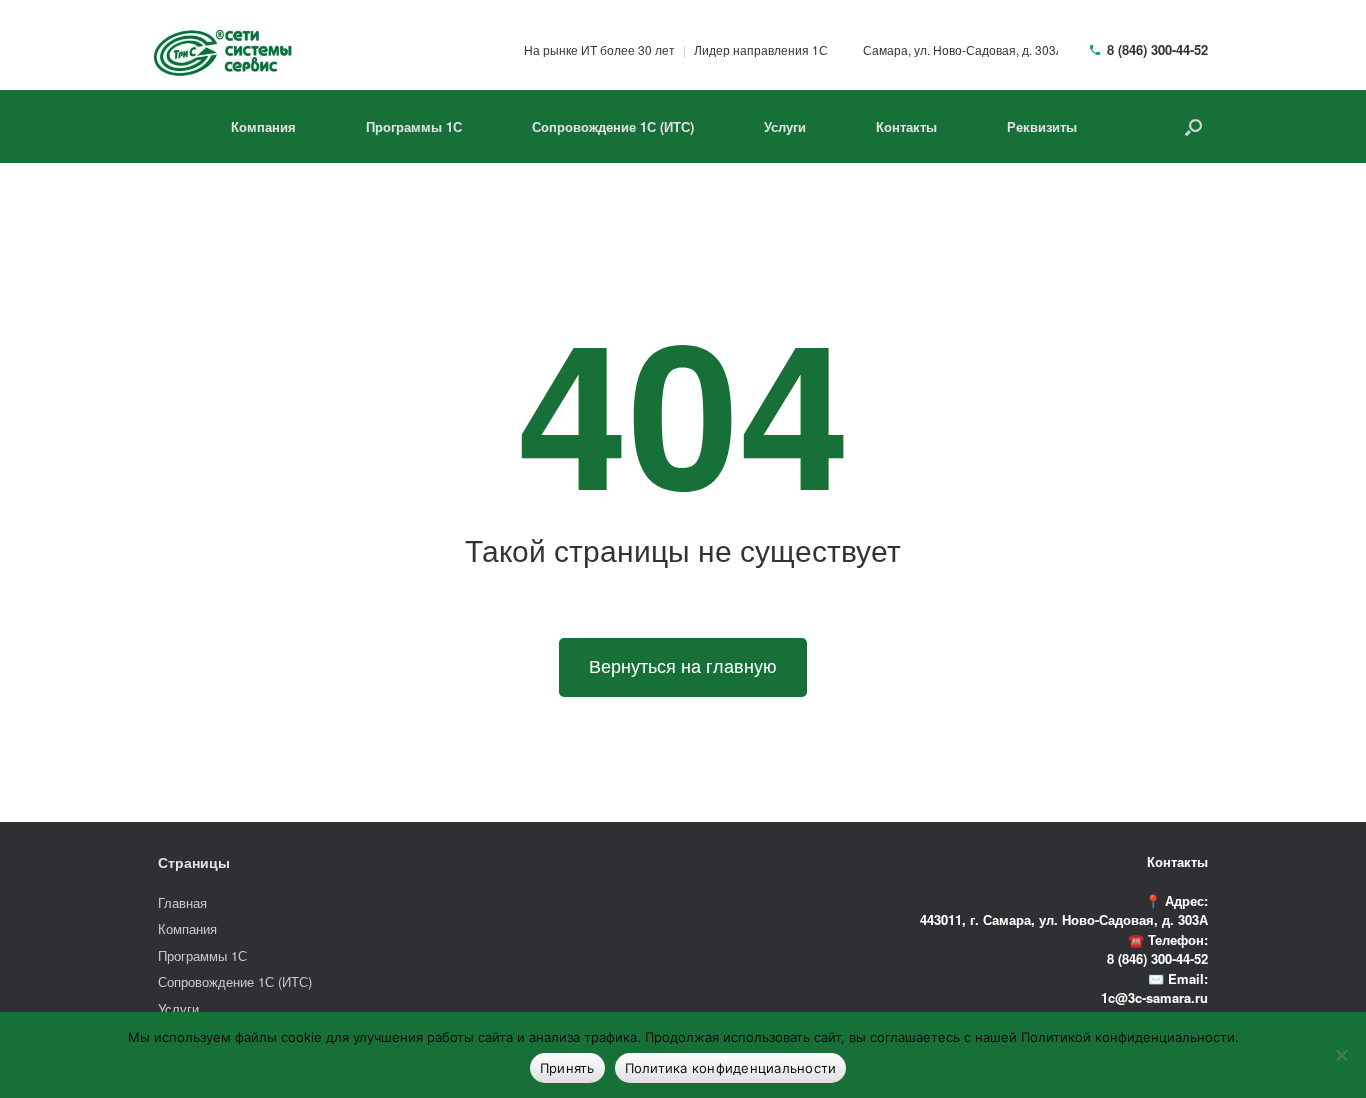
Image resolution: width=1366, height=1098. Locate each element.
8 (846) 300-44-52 (1157, 49)
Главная (182, 902)
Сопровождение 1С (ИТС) (613, 126)
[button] (1193, 126)
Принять (567, 1068)
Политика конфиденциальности (731, 1068)
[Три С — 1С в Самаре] (224, 50)
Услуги (785, 126)
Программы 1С (414, 126)
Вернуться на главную (683, 667)
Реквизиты (1042, 126)
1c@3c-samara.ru (1154, 997)
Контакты (906, 126)
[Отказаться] (1341, 1055)
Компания (263, 126)
